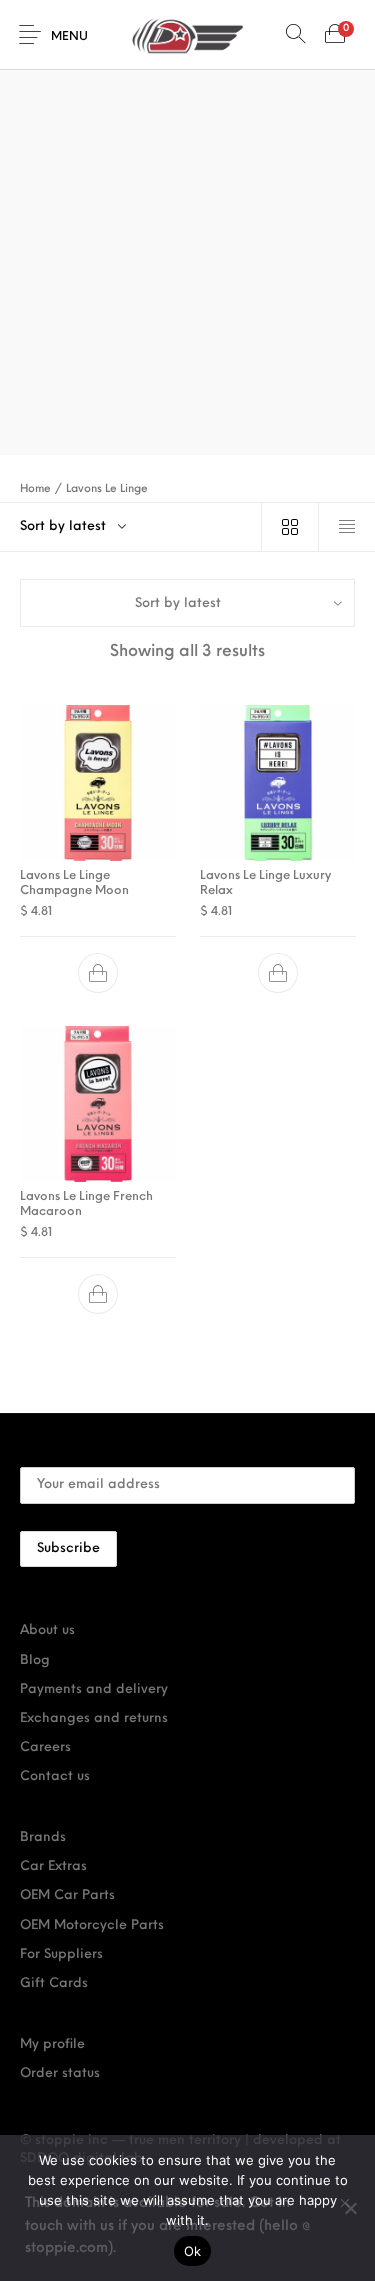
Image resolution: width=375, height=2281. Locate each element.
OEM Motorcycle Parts (92, 1925)
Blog (35, 1660)
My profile (52, 2044)
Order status (60, 2073)
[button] (98, 974)
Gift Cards (54, 1983)
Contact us (55, 1776)
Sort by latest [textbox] (63, 526)
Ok (193, 2251)
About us (47, 1630)
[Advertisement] (187, 197)
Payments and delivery (94, 1689)
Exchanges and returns (94, 1718)
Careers (45, 1747)
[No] (350, 2208)
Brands (43, 1837)
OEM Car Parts (67, 1895)
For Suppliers (61, 1954)
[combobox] (130, 527)
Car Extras (53, 1866)
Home (35, 489)
